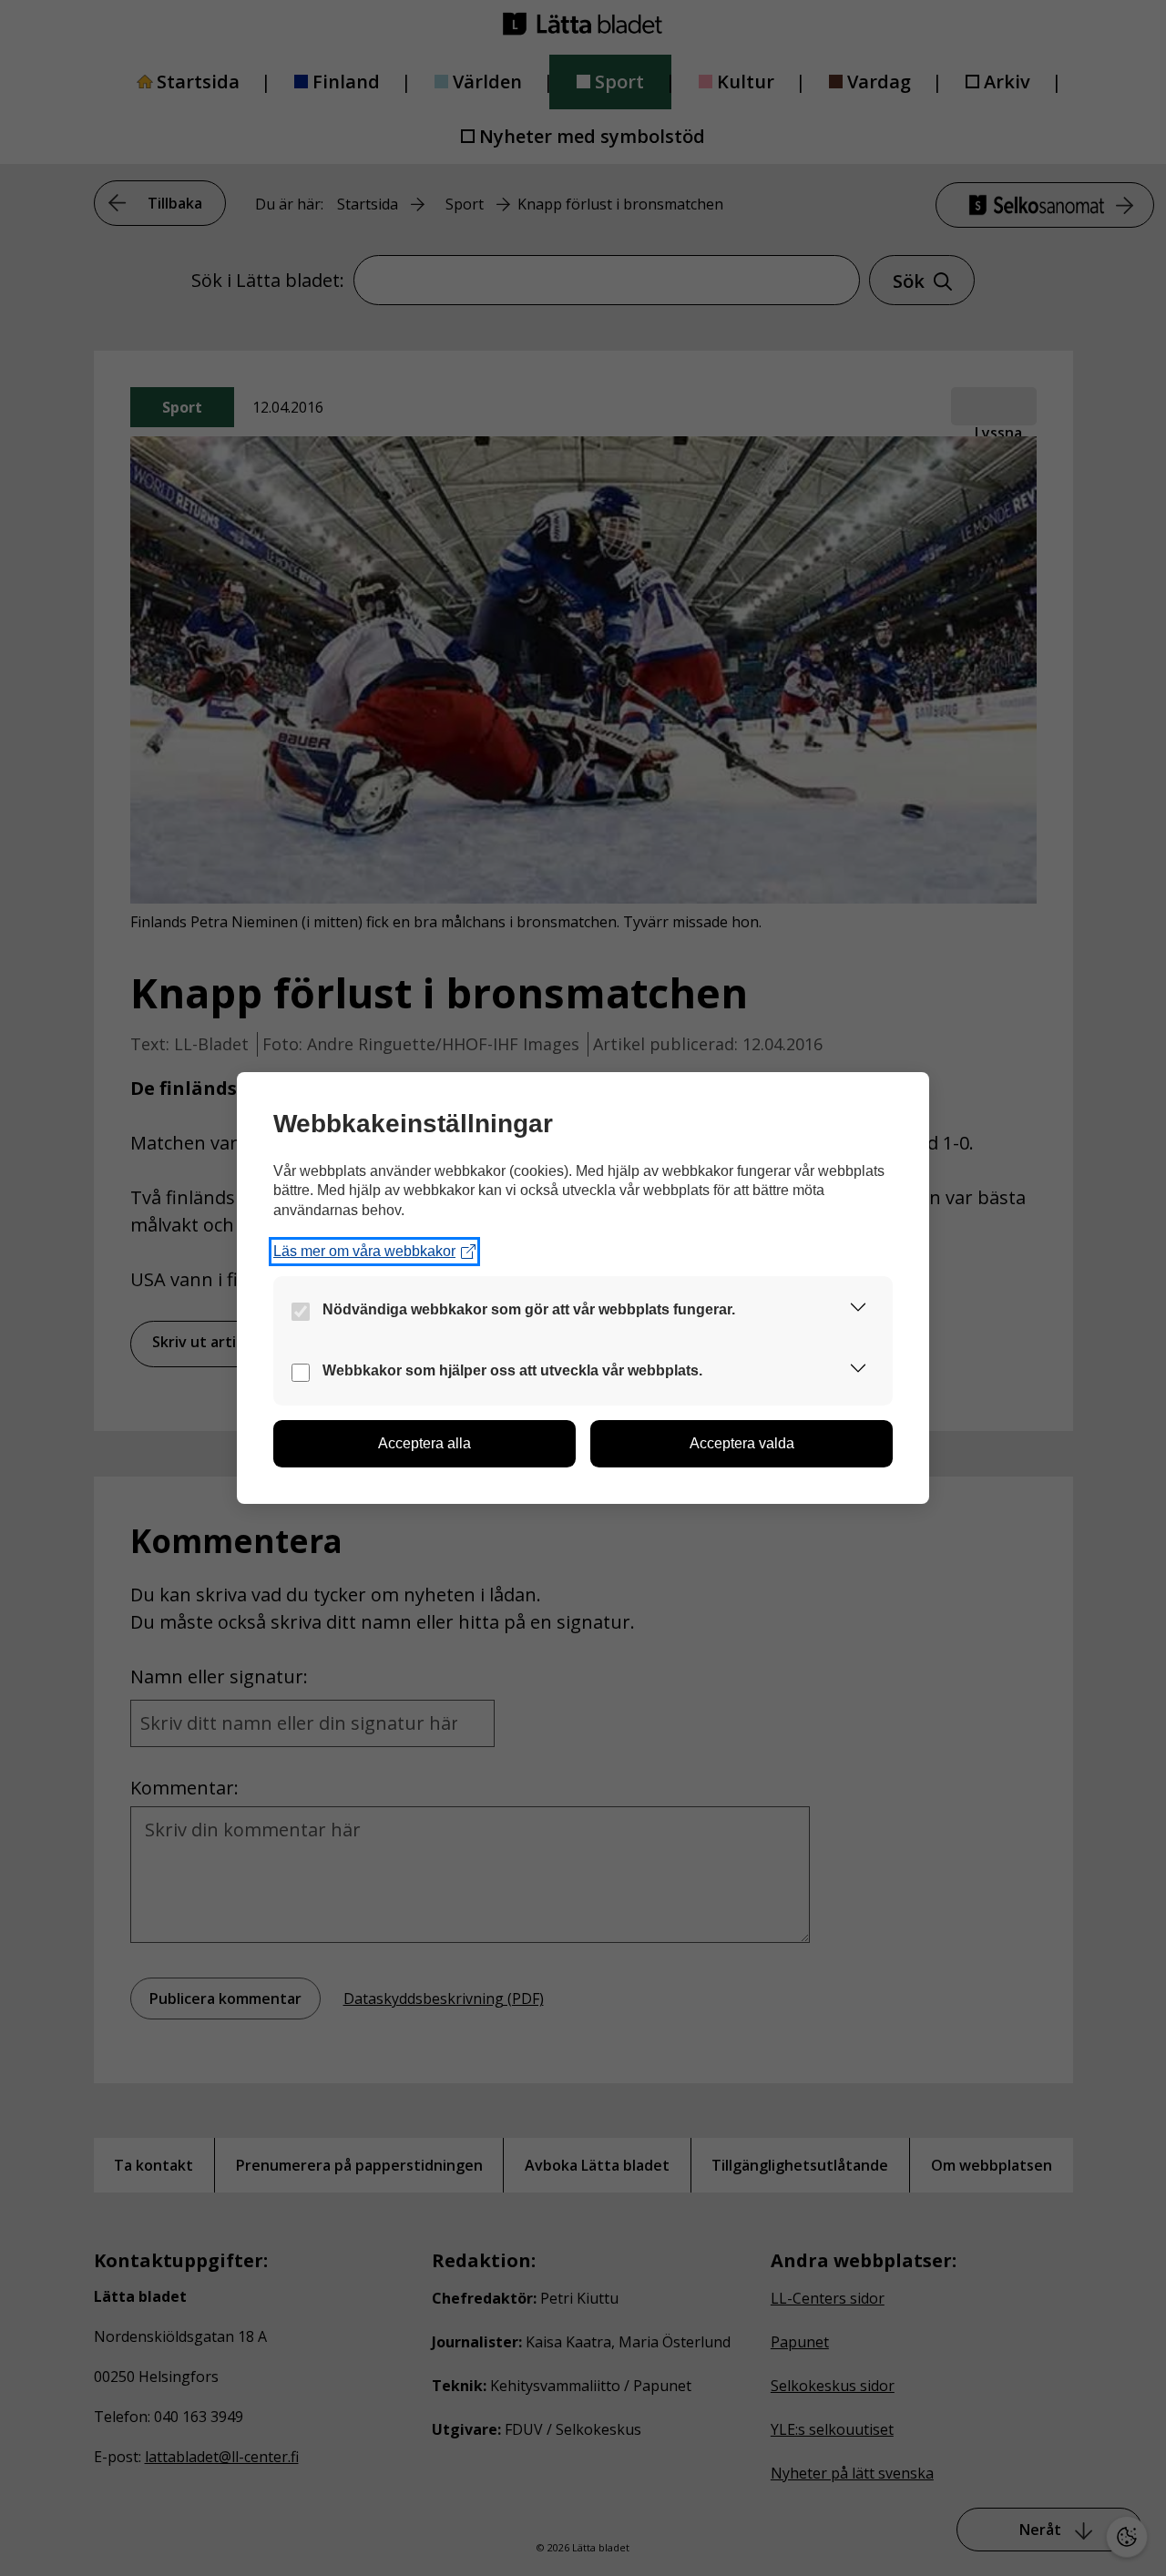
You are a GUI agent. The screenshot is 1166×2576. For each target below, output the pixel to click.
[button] (858, 1310)
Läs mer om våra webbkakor (364, 1251)
